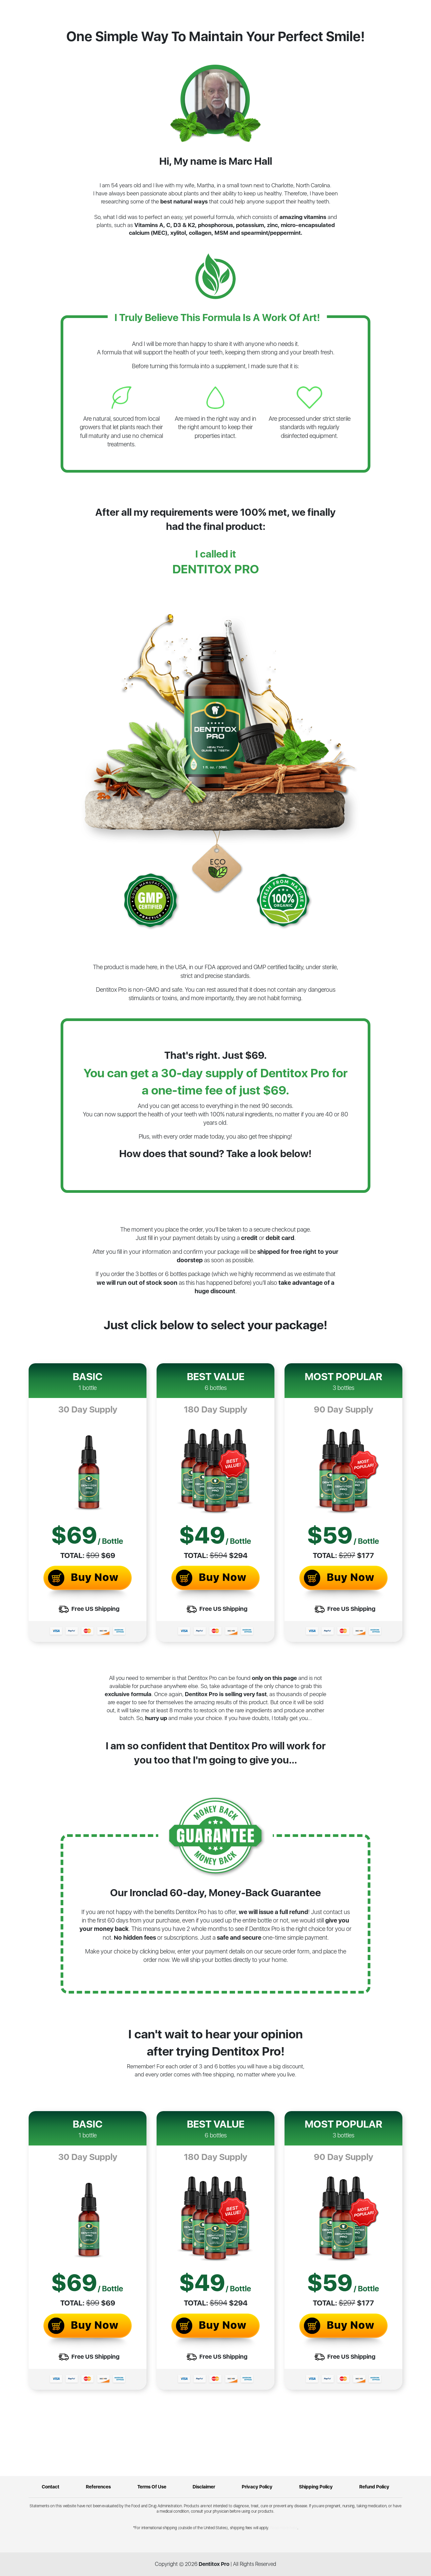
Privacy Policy (257, 2487)
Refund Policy (374, 2487)
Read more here (284, 2528)
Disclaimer (204, 2487)
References (98, 2487)
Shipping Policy (316, 2487)
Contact (51, 2487)
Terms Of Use (152, 2487)
